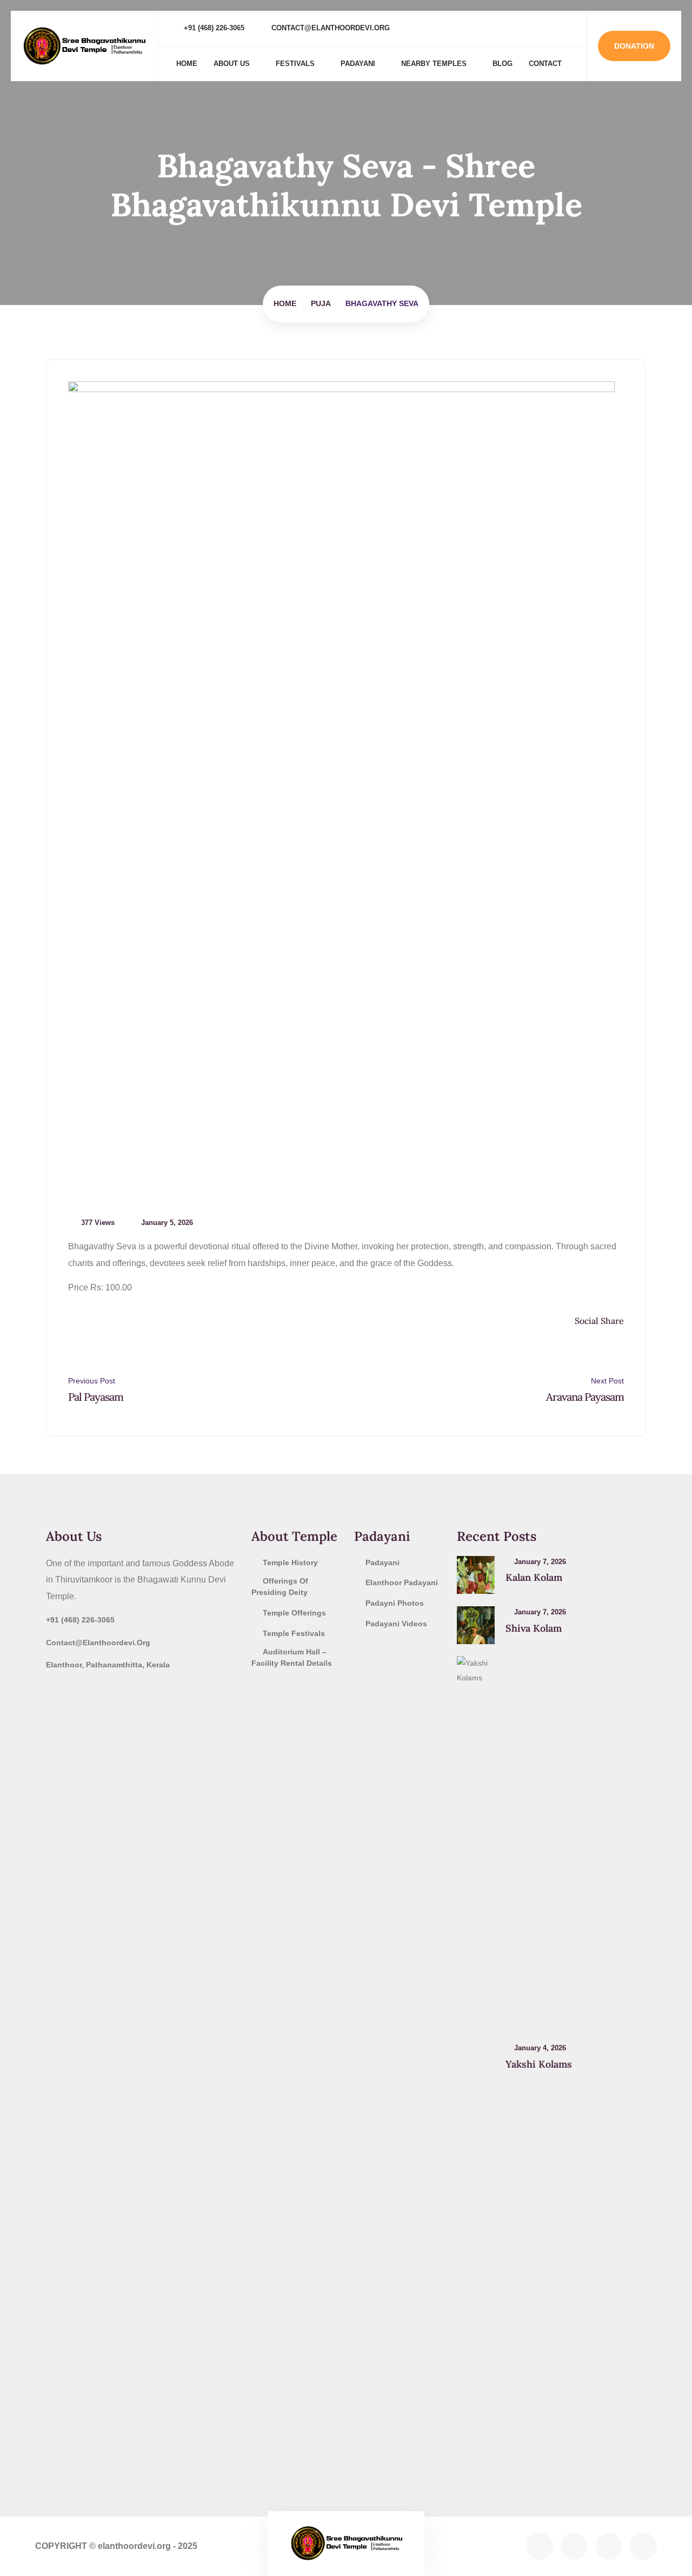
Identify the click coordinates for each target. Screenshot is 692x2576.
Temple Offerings (294, 1613)
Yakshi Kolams (539, 2064)
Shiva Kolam (534, 1628)
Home (187, 64)
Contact (545, 64)
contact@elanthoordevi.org (330, 28)
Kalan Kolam (534, 1577)
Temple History (290, 1562)
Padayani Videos (396, 1624)
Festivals (295, 64)
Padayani (358, 64)
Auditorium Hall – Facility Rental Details (292, 1657)
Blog (503, 64)
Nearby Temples (434, 64)
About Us (232, 64)
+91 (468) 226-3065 (213, 28)
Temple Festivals (294, 1633)
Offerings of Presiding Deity (280, 1587)
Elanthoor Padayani (402, 1582)
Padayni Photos (395, 1603)
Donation (634, 46)
